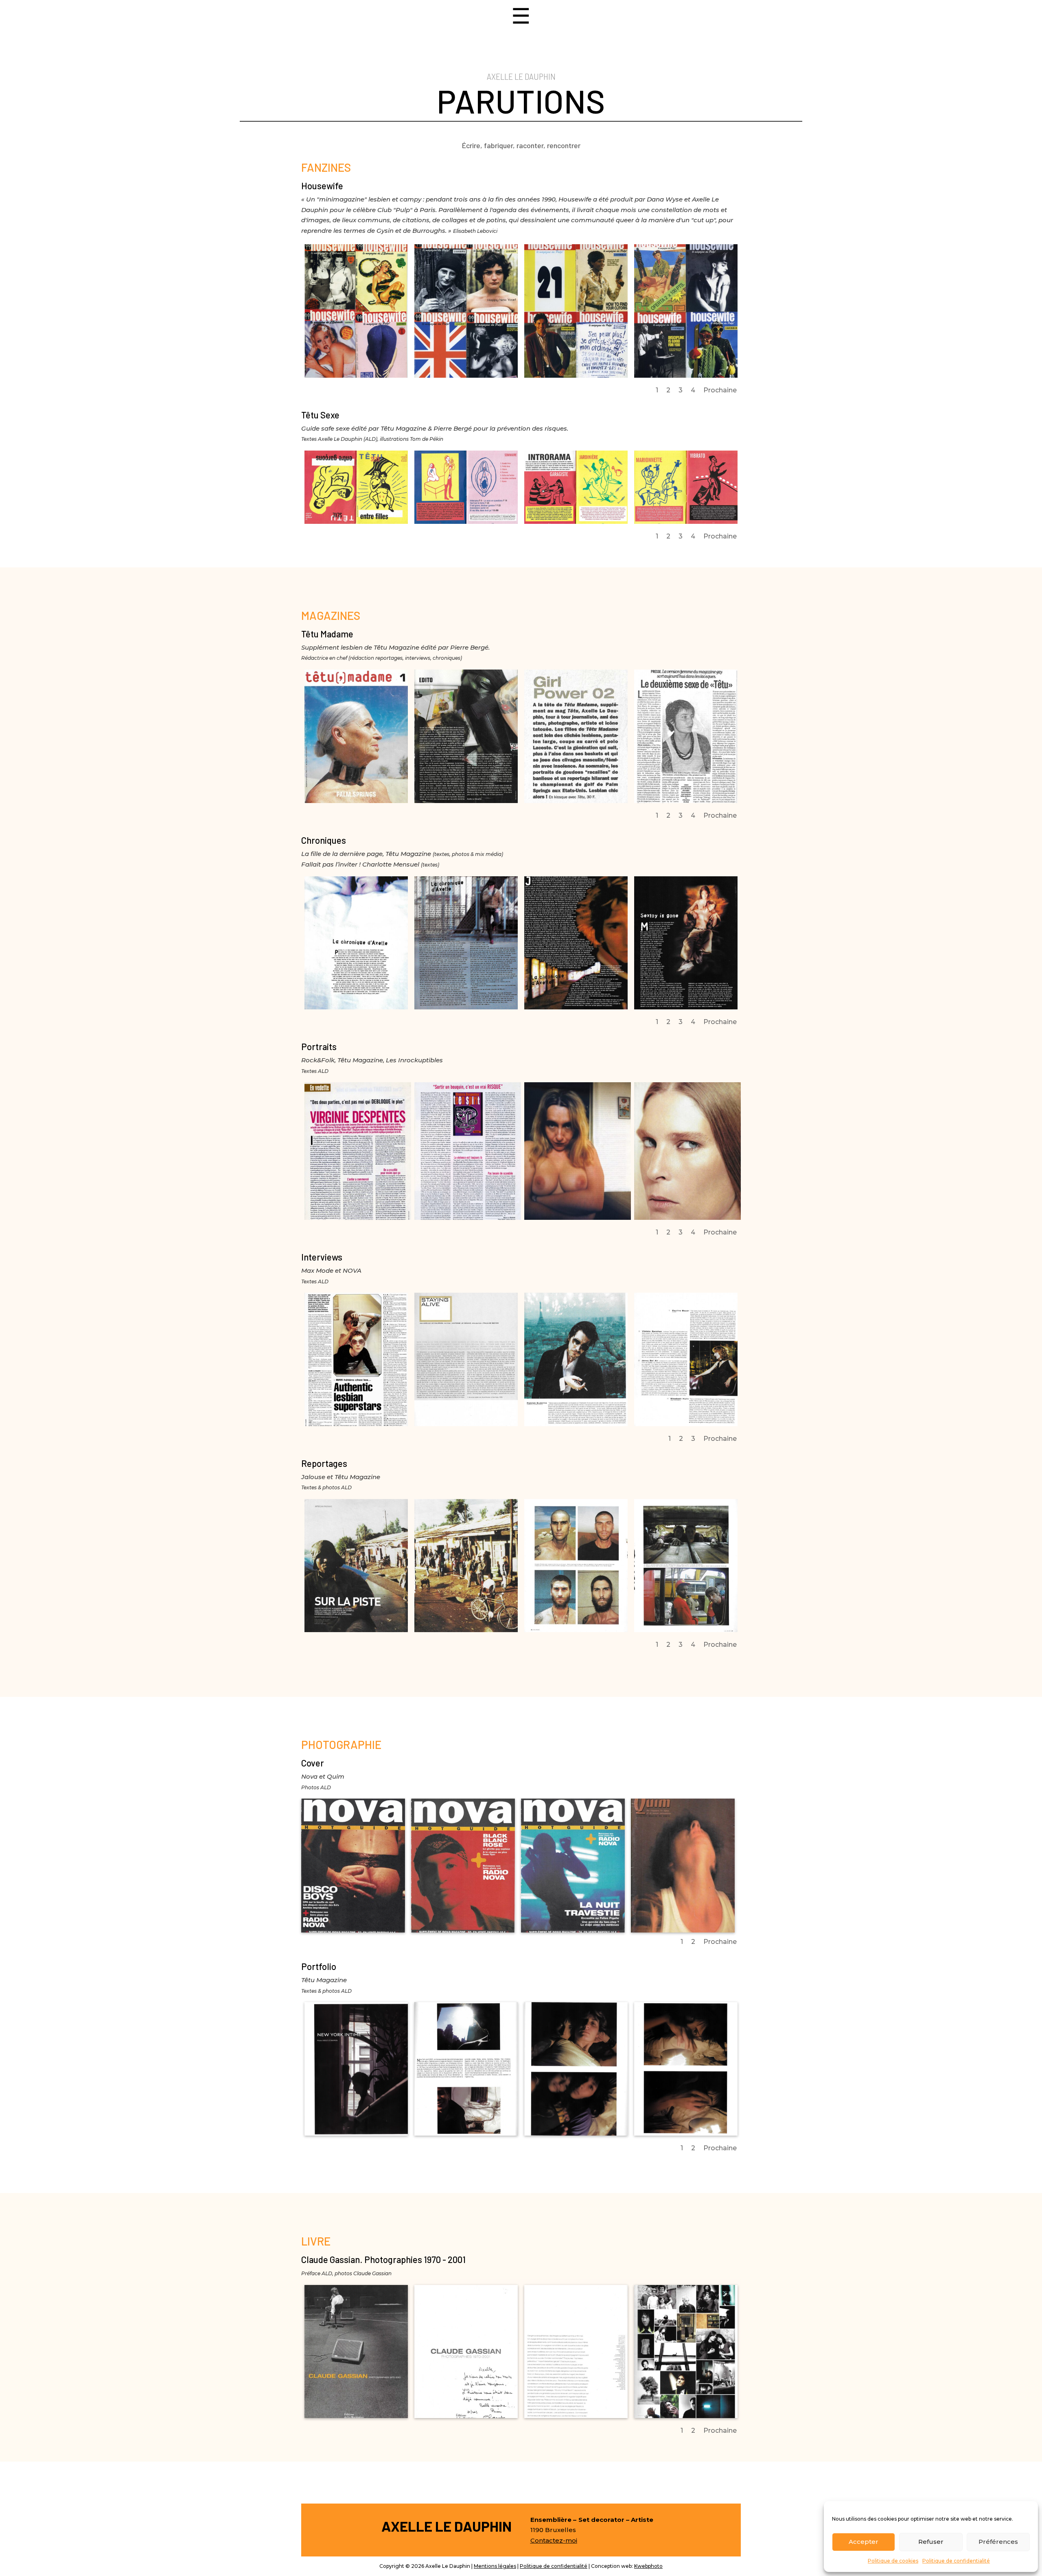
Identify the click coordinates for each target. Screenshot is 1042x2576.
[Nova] (353, 1930)
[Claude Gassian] (356, 2416)
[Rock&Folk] (358, 1218)
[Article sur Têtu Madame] (576, 801)
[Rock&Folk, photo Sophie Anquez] (578, 1218)
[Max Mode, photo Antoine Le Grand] (576, 1424)
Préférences (998, 2542)
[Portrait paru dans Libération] (686, 801)
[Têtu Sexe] (356, 522)
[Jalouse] (356, 1630)
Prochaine (720, 390)
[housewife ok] (356, 375)
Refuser (931, 2542)
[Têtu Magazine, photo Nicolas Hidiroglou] (687, 1218)
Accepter (864, 2542)
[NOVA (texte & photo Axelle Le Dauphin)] (356, 1424)
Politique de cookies (893, 2561)
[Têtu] (356, 1007)
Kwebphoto (648, 2566)
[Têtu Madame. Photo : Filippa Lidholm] (356, 801)
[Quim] (683, 1930)
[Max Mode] (466, 1424)
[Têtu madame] (466, 801)
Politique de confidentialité (956, 2561)
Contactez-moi (554, 2540)
